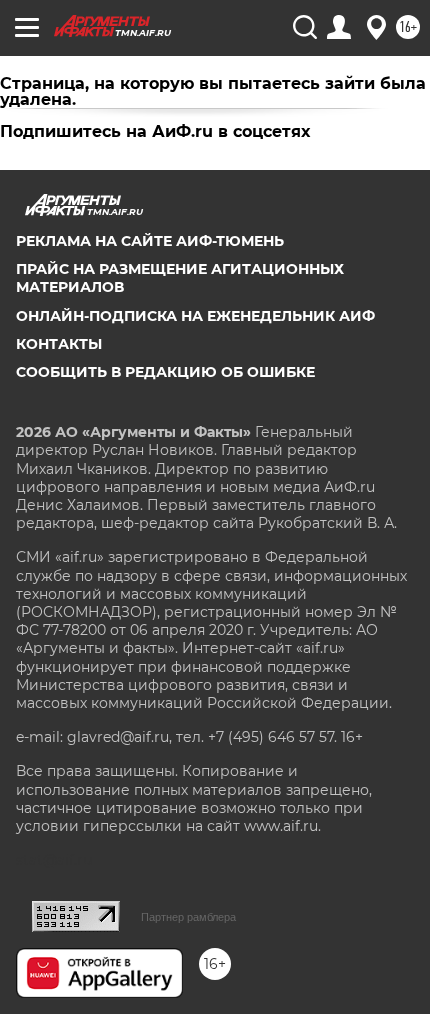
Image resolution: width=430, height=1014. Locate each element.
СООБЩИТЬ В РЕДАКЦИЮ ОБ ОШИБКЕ (165, 372)
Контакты (59, 344)
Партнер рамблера (188, 917)
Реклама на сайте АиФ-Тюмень (150, 241)
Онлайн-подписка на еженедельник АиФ (195, 316)
